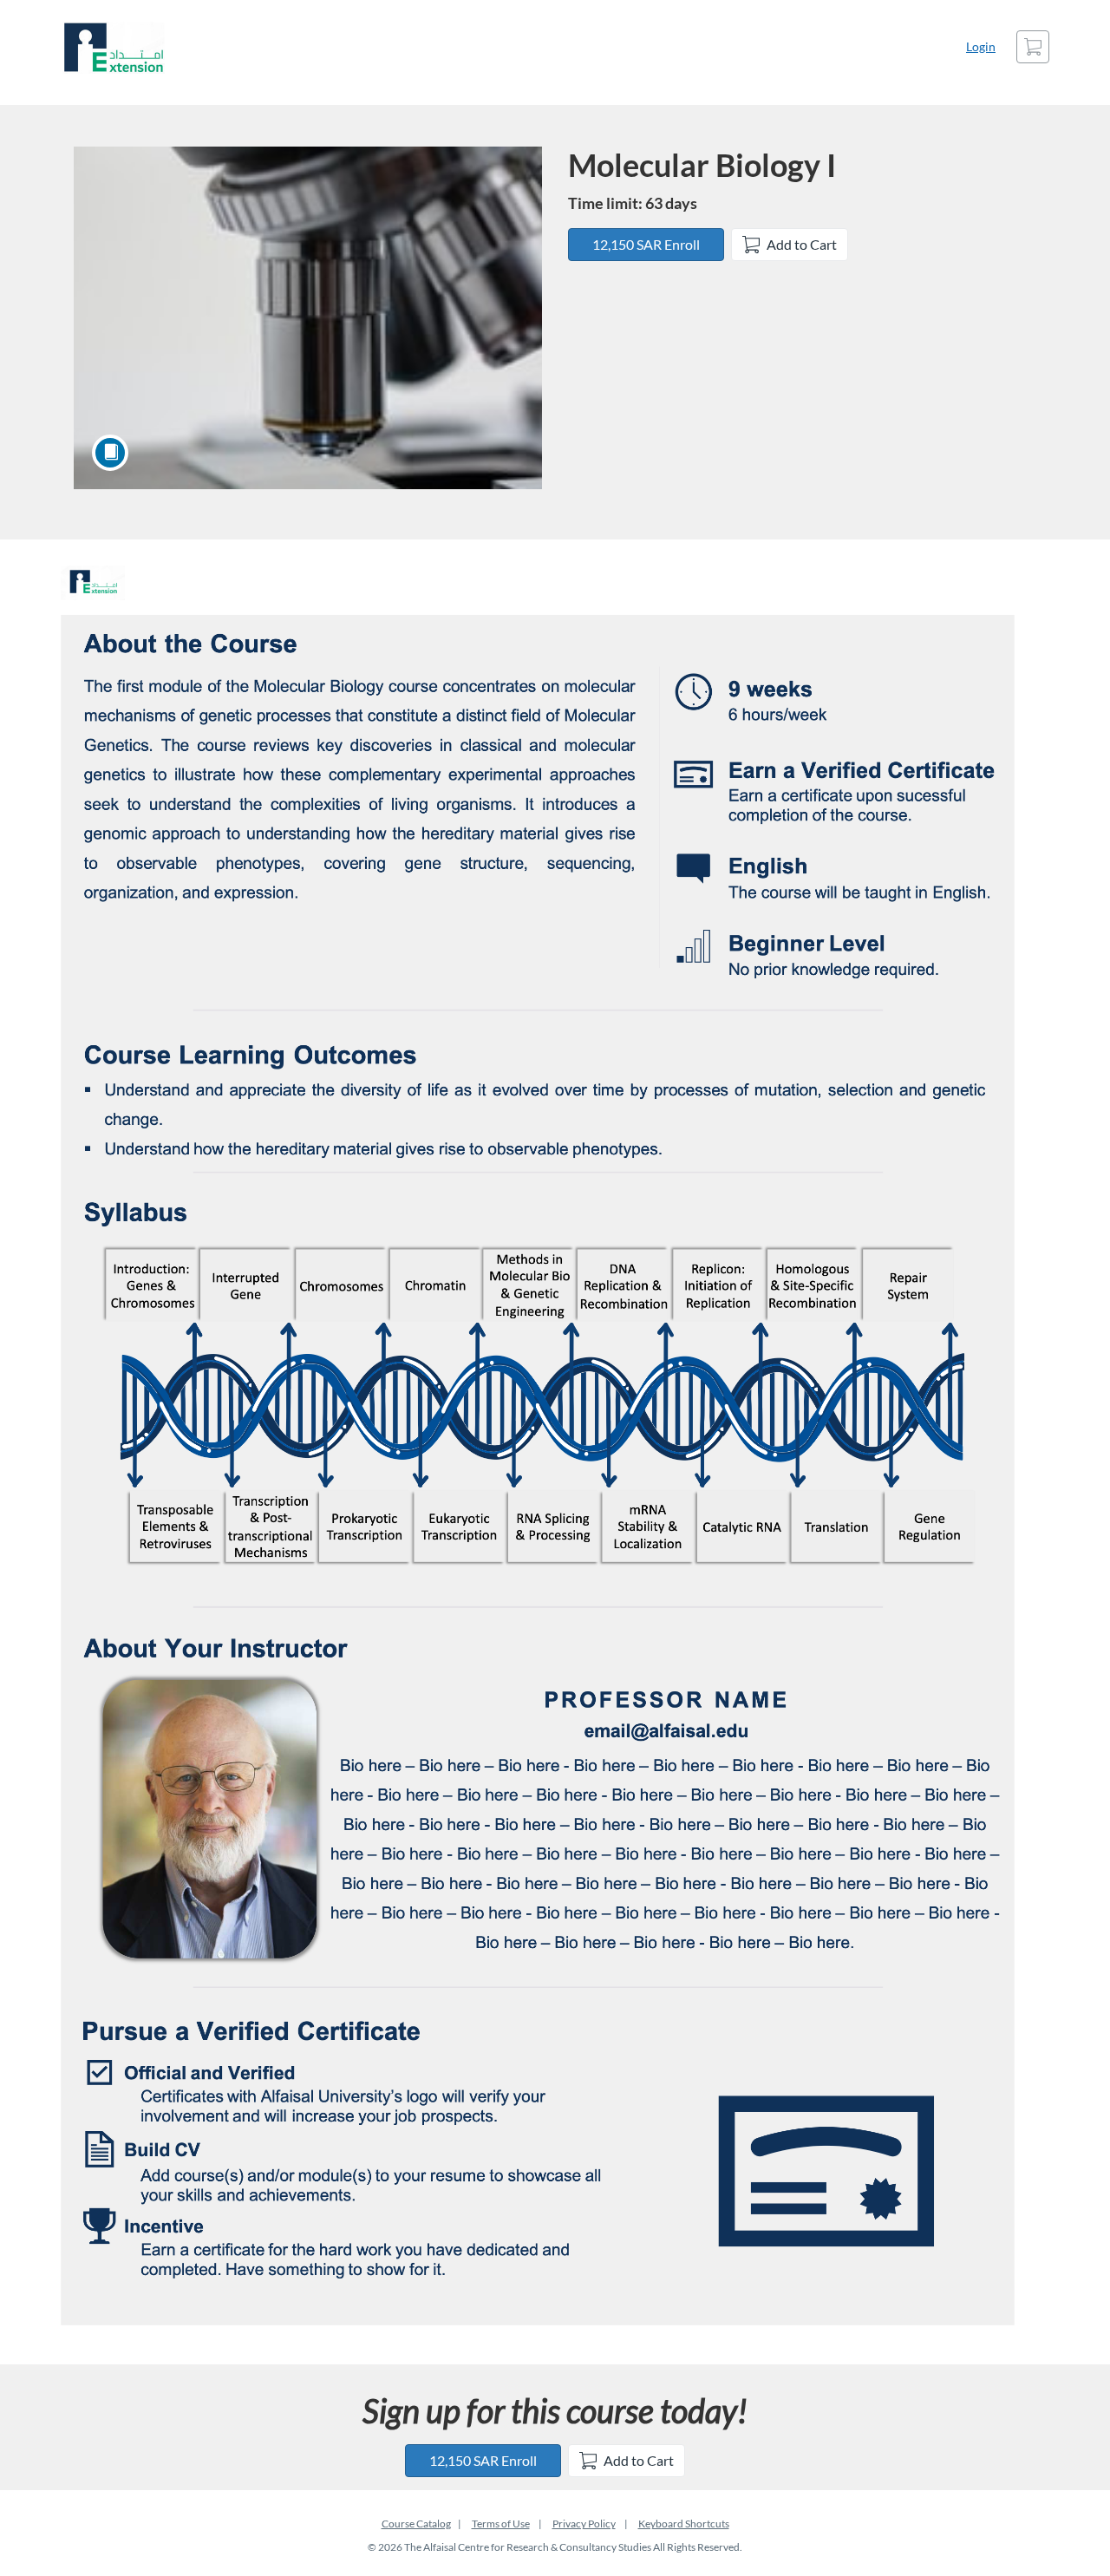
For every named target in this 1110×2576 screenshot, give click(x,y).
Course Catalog (416, 2524)
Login (981, 46)
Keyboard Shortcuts (684, 2524)
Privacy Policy (584, 2524)
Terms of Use (501, 2524)
